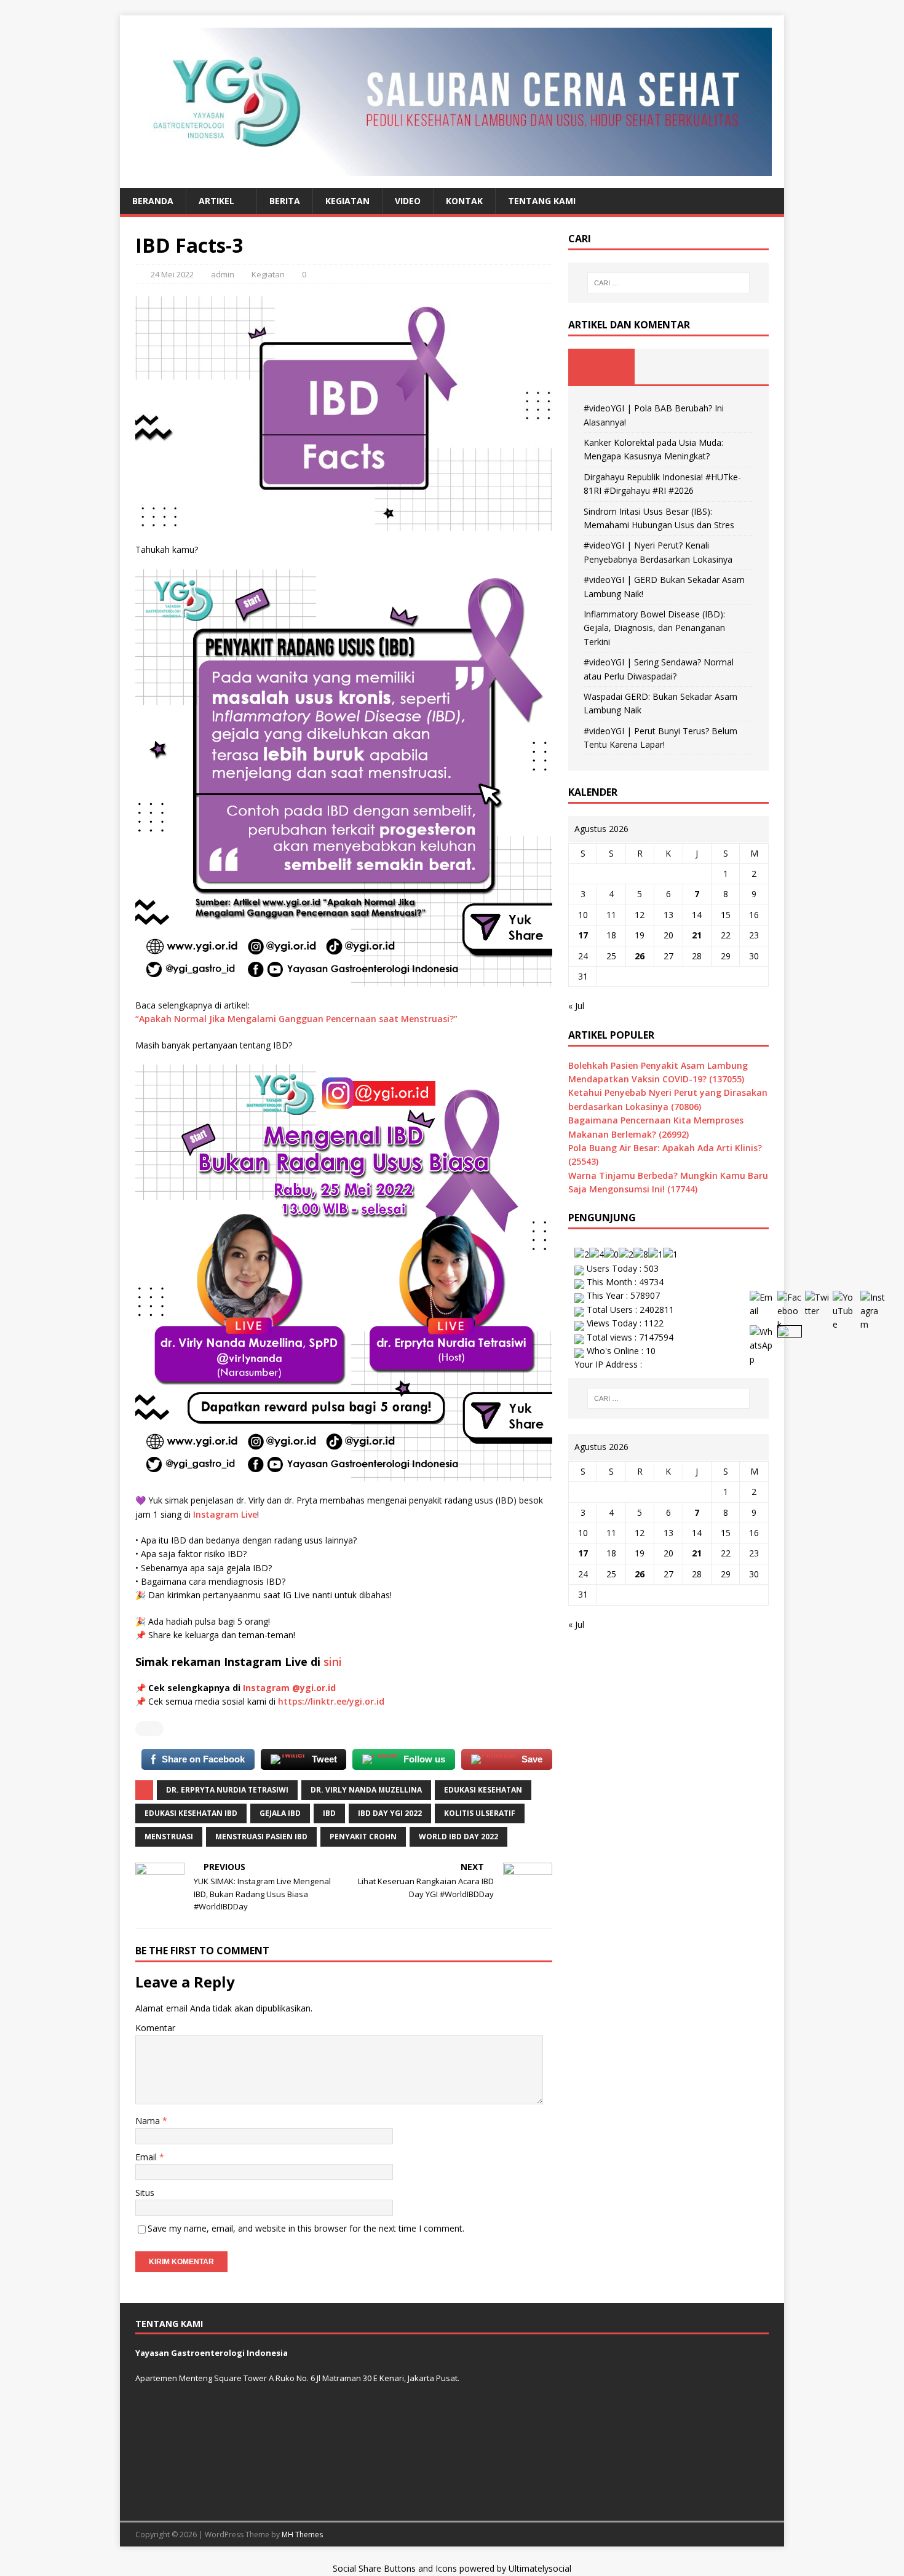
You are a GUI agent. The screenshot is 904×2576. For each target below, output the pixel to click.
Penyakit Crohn (363, 1837)
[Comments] (735, 367)
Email (147, 2157)
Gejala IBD (280, 1813)
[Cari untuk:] (668, 283)
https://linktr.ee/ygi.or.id (331, 1701)
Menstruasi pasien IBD (261, 1837)
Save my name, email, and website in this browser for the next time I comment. (306, 2228)
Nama (149, 2121)
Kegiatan (347, 201)
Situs (145, 2193)
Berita (285, 201)
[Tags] (668, 367)
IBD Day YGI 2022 (390, 1813)
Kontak (464, 201)
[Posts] (602, 367)
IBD (329, 1813)
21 (697, 935)
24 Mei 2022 (172, 274)
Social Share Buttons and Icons (395, 2568)
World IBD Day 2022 (458, 1837)
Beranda (153, 201)
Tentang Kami (542, 201)
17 (583, 935)
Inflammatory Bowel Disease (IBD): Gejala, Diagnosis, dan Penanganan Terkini (654, 628)
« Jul (576, 1006)
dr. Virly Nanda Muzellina (366, 1790)
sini (333, 1662)
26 (640, 956)
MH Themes (302, 2534)
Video (408, 201)
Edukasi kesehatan (483, 1790)
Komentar (155, 2028)
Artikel (216, 201)
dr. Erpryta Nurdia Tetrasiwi (227, 1790)
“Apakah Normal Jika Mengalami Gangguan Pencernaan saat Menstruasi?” (296, 1019)
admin (223, 274)
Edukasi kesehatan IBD (191, 1813)
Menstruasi (169, 1837)
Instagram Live (225, 1514)
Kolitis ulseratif (480, 1813)
